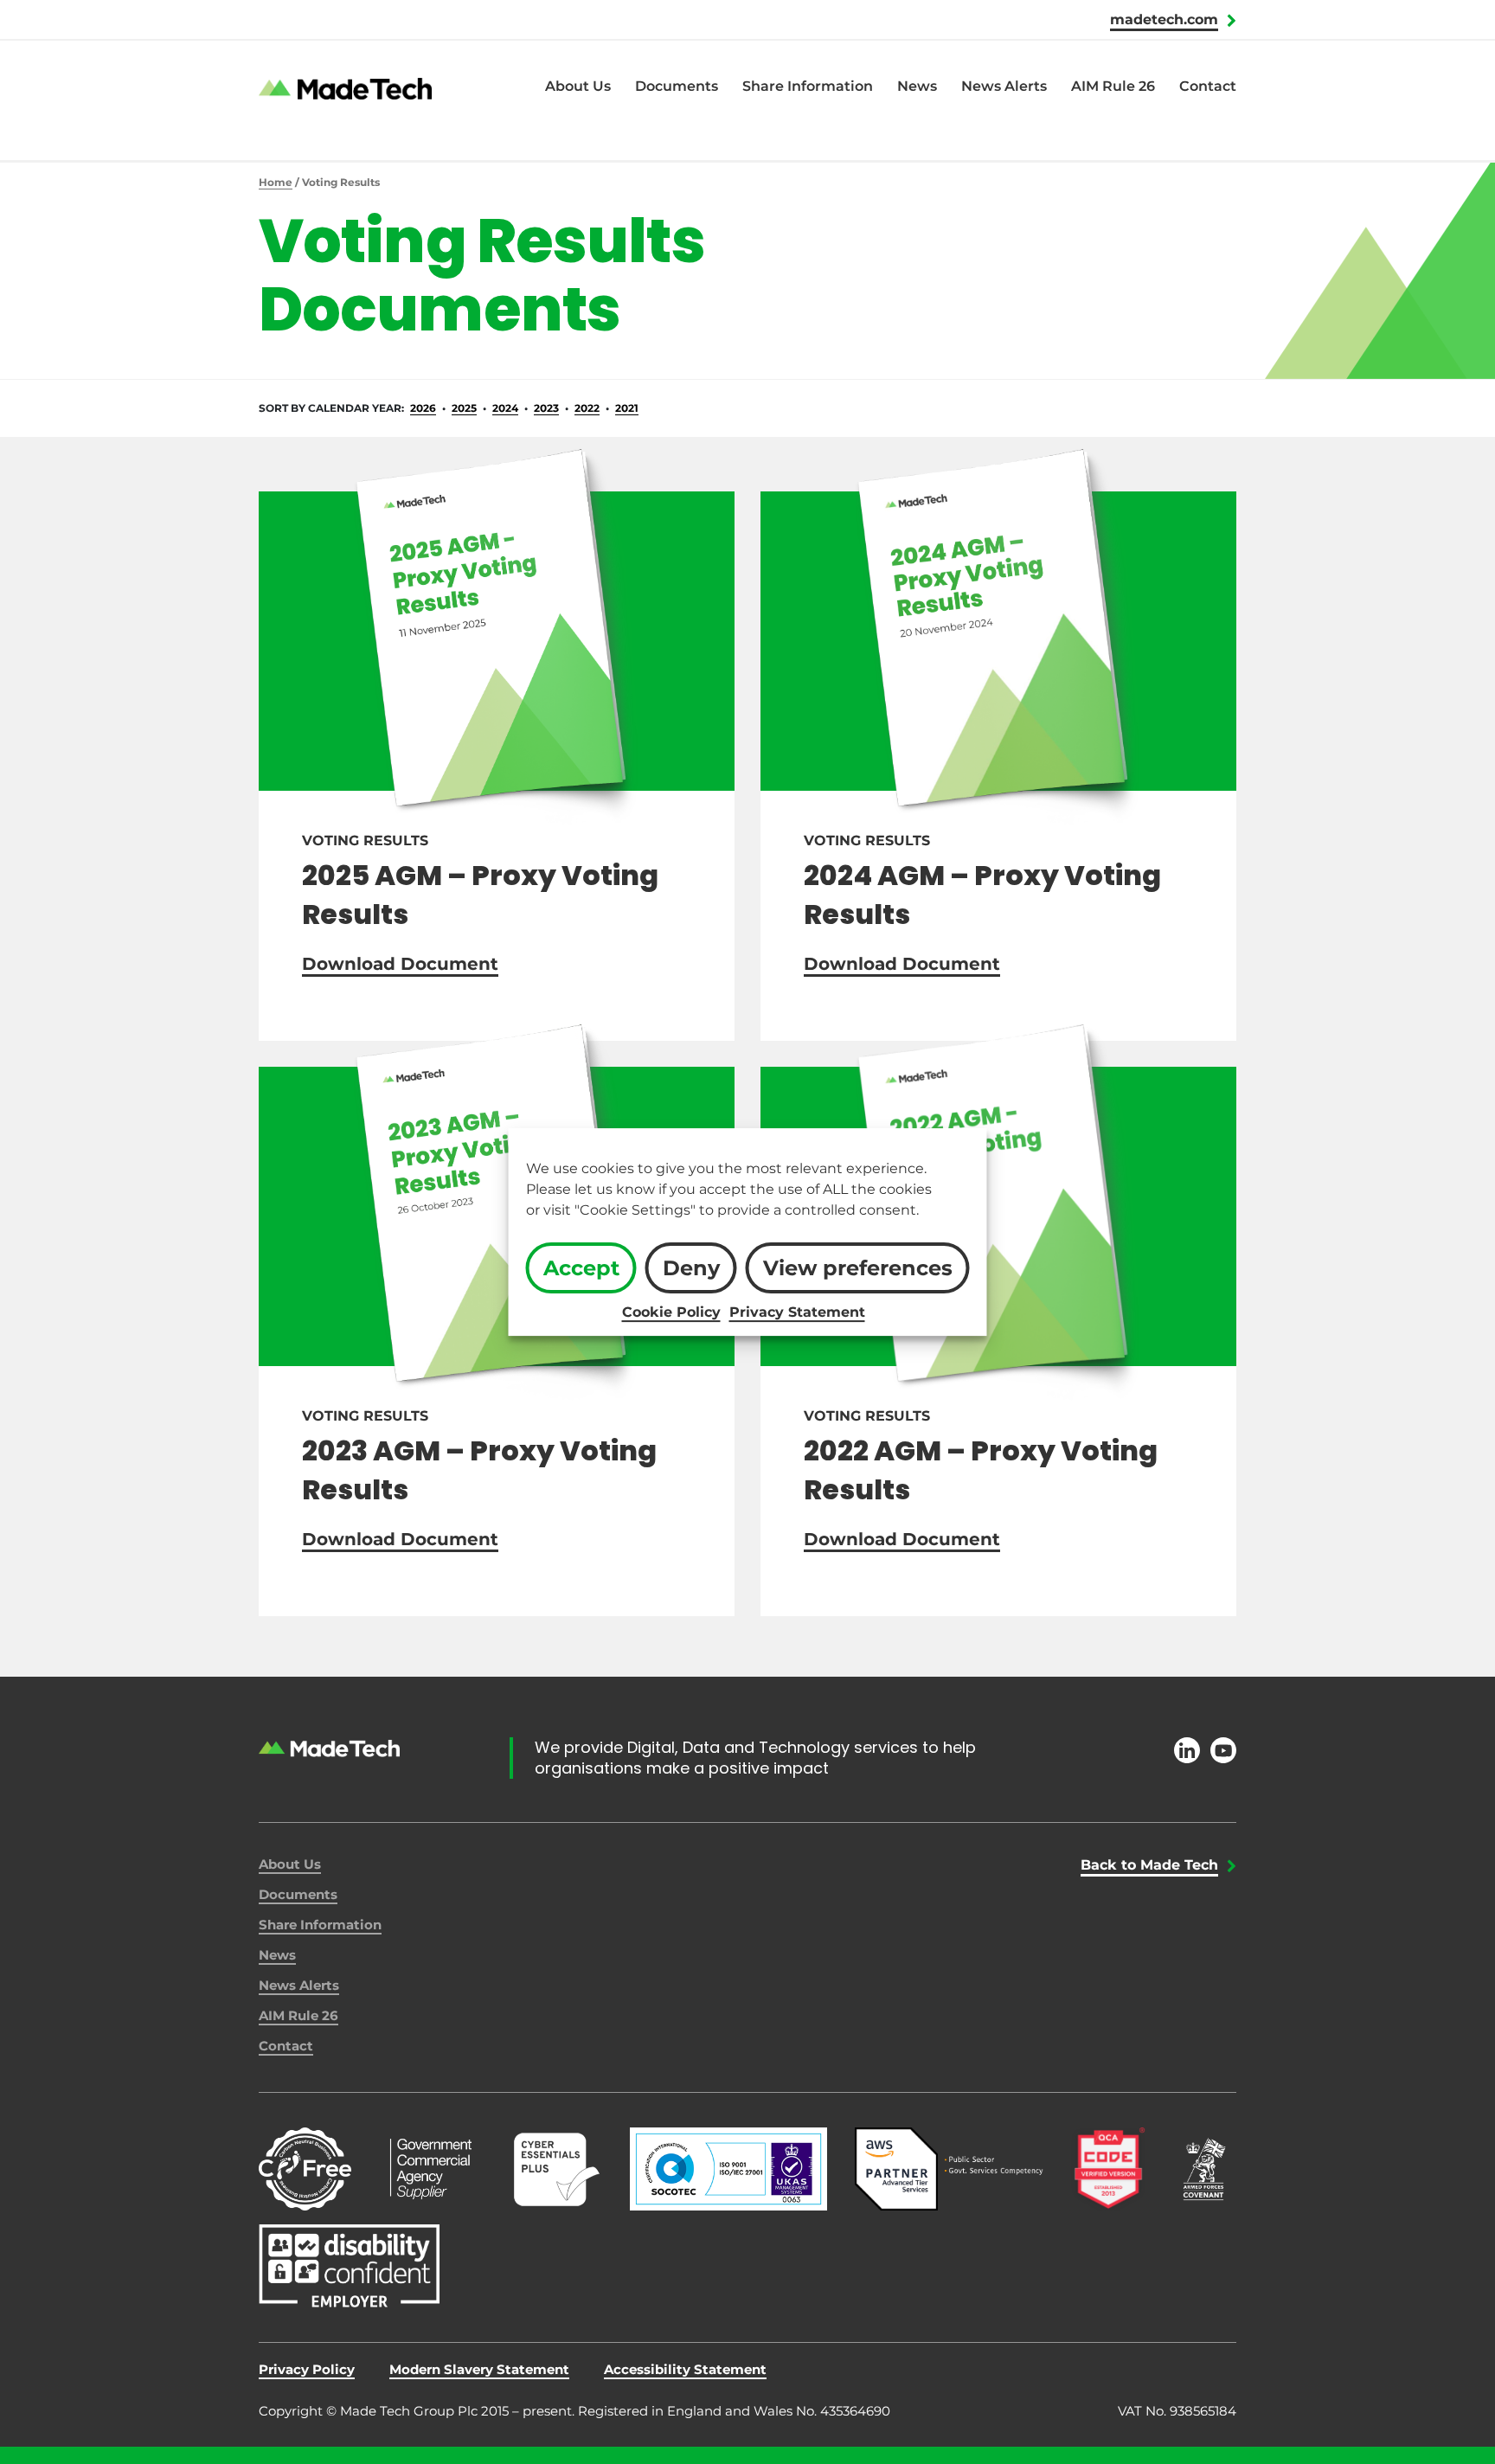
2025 (464, 408)
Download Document (400, 964)
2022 (587, 408)
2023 (546, 408)
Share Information (808, 86)
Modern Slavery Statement (479, 2369)
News (917, 86)
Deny (691, 1268)
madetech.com (1164, 19)
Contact (1208, 86)
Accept (581, 1268)
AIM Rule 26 (1113, 86)
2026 (423, 408)
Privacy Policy (307, 2369)
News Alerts (1004, 86)
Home (276, 182)
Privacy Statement (797, 1312)
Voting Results (365, 841)
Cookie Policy (671, 1312)
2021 (627, 408)
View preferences (858, 1268)
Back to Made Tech (1149, 1865)
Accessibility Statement (685, 2369)
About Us (578, 86)
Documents (677, 86)
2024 (505, 408)
